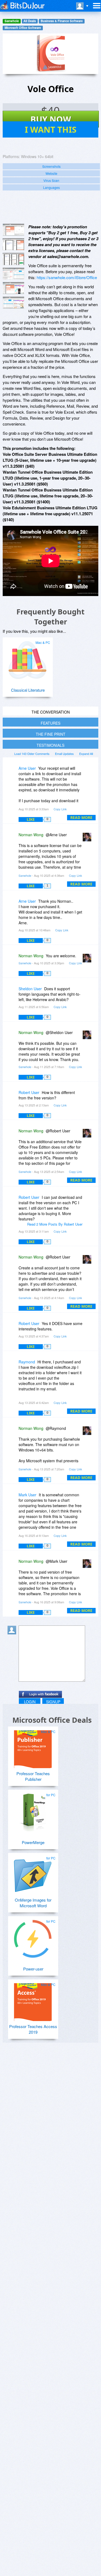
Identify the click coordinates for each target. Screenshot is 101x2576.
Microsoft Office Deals (52, 1720)
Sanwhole (12, 21)
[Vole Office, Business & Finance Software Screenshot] (13, 274)
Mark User (27, 1495)
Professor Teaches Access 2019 (33, 2029)
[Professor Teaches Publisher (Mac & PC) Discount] (33, 1747)
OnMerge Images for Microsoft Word (33, 1903)
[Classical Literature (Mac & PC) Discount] (27, 658)
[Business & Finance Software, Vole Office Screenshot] (13, 303)
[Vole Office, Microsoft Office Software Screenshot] (13, 259)
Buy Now (51, 119)
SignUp (53, 1702)
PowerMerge (33, 1842)
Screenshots (51, 166)
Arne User (27, 768)
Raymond (27, 1362)
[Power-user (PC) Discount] (33, 1937)
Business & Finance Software (62, 21)
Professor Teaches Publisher (33, 1776)
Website (51, 173)
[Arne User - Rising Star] (13, 772)
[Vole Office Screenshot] (13, 230)
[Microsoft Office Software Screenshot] (13, 244)
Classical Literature (28, 690)
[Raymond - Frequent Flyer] (13, 1366)
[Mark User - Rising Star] (13, 1499)
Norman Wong (31, 835)
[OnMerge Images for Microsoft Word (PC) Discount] (33, 1874)
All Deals (30, 21)
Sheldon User (30, 989)
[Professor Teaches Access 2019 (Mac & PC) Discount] (33, 2000)
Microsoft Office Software (23, 28)
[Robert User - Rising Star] (13, 1096)
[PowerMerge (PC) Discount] (33, 1810)
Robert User (29, 1092)
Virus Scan (51, 180)
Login (30, 1702)
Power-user (33, 1969)
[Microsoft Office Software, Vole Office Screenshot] (13, 288)
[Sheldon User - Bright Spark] (13, 993)
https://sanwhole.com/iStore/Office (67, 277)
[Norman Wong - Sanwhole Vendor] (88, 839)
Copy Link (60, 809)
